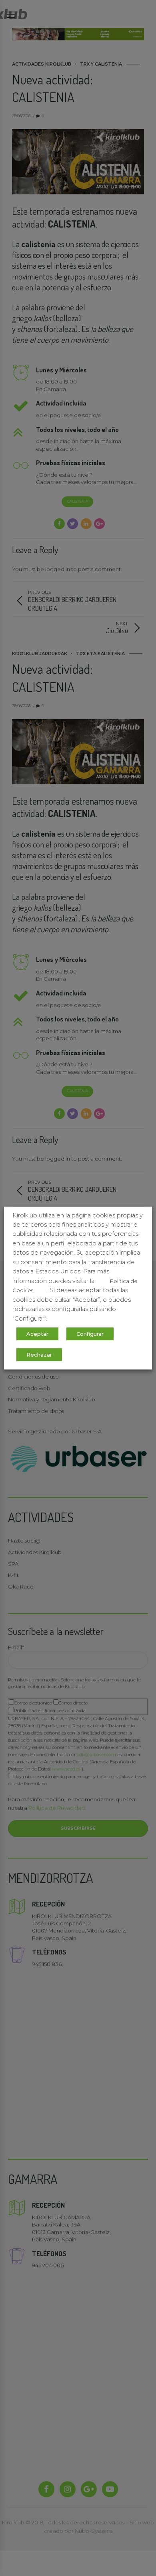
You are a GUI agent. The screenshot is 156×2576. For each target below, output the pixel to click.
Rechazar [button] (39, 1355)
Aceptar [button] (37, 1334)
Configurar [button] (90, 1334)
